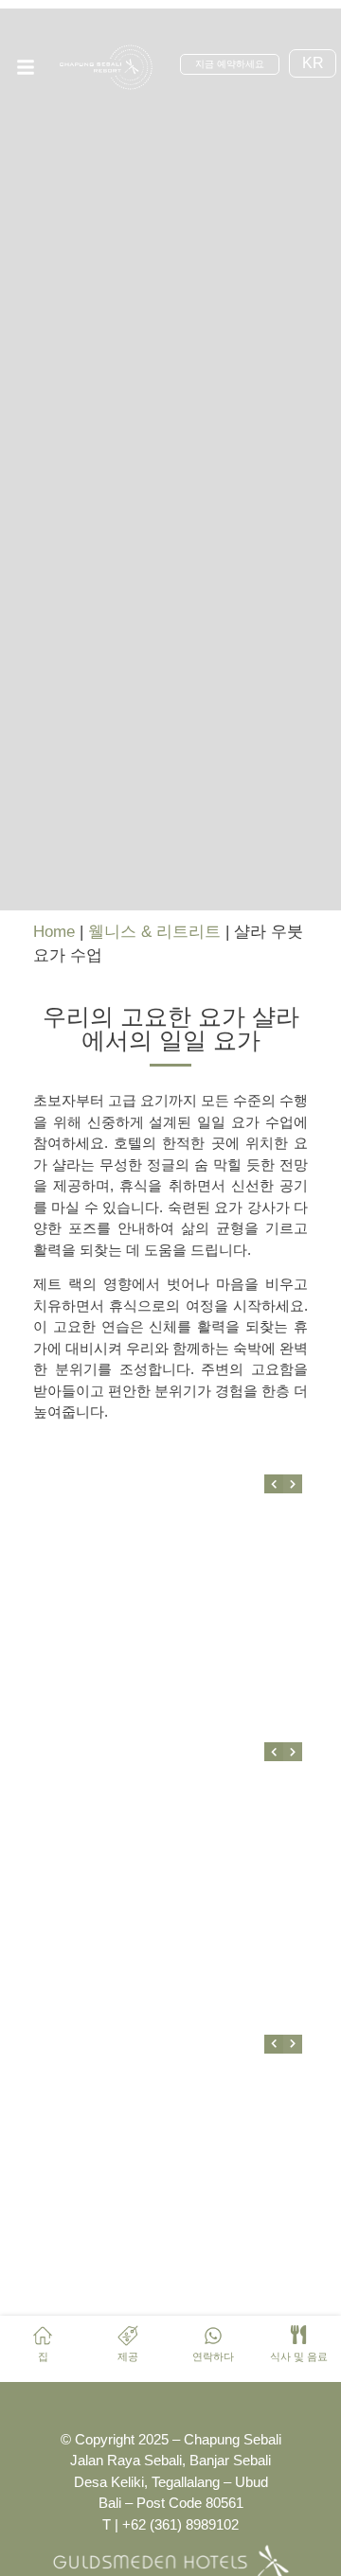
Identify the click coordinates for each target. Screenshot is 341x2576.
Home (54, 932)
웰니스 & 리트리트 (154, 932)
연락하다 (213, 2356)
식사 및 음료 (299, 2356)
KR (313, 63)
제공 (128, 2356)
